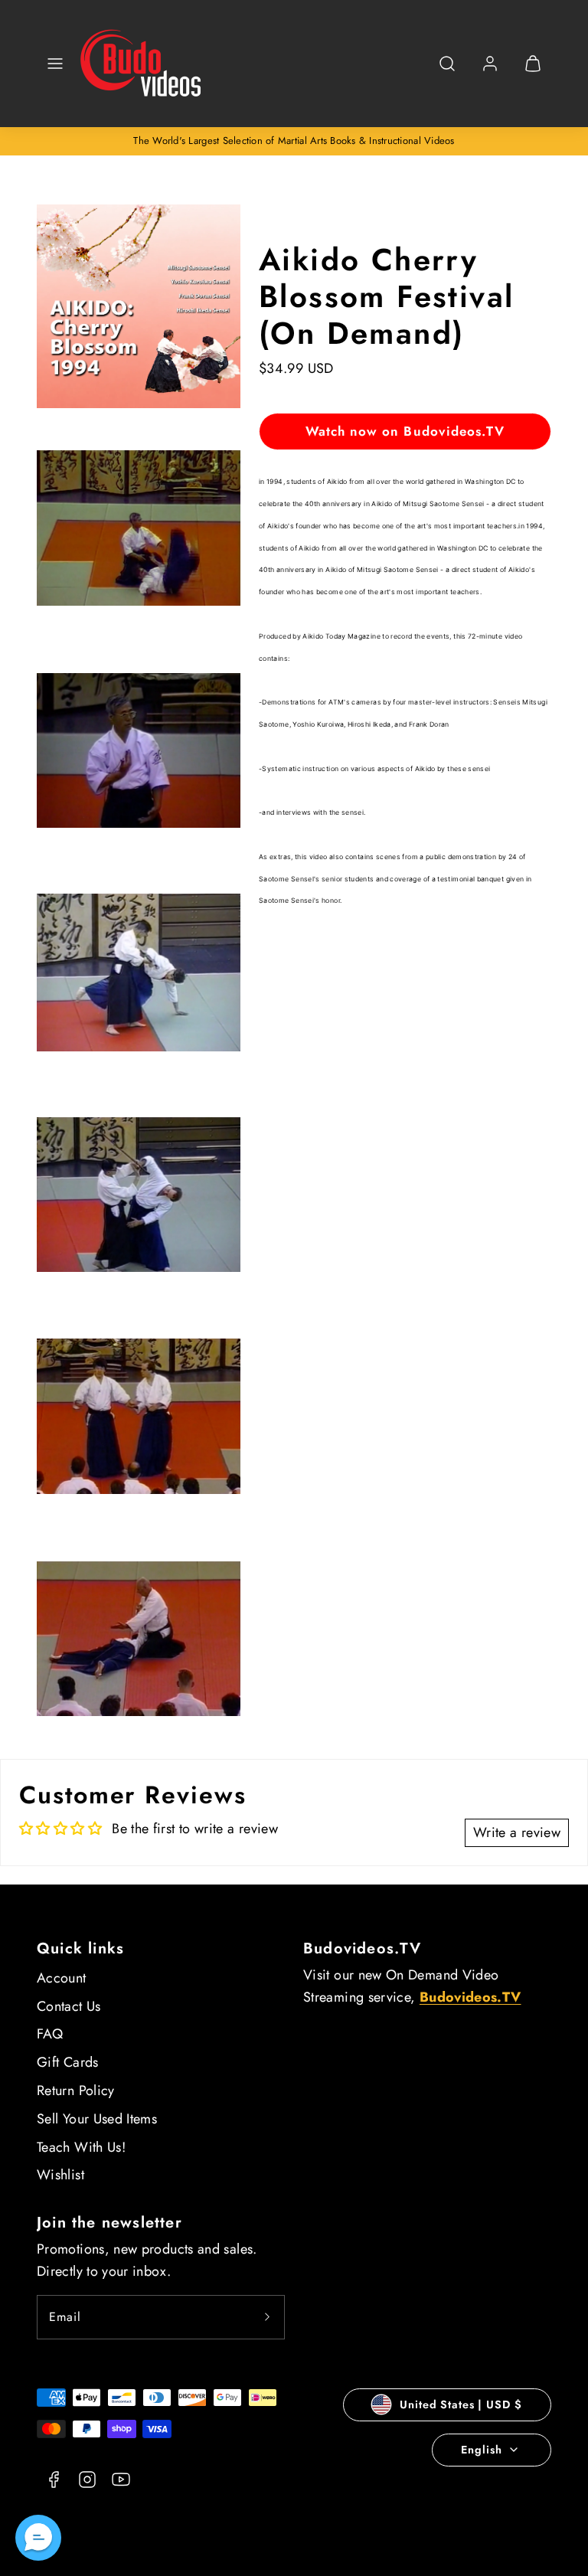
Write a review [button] (517, 1832)
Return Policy (76, 2091)
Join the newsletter (109, 2223)
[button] (55, 64)
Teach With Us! (81, 2147)
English (481, 2450)
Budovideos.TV (363, 1948)
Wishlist (60, 2175)
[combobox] (447, 72)
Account (62, 1978)
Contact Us (69, 2006)
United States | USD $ (461, 2404)
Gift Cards (68, 2062)
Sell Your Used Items (97, 2119)
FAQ (50, 2034)
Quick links (80, 1948)
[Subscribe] (267, 2317)
